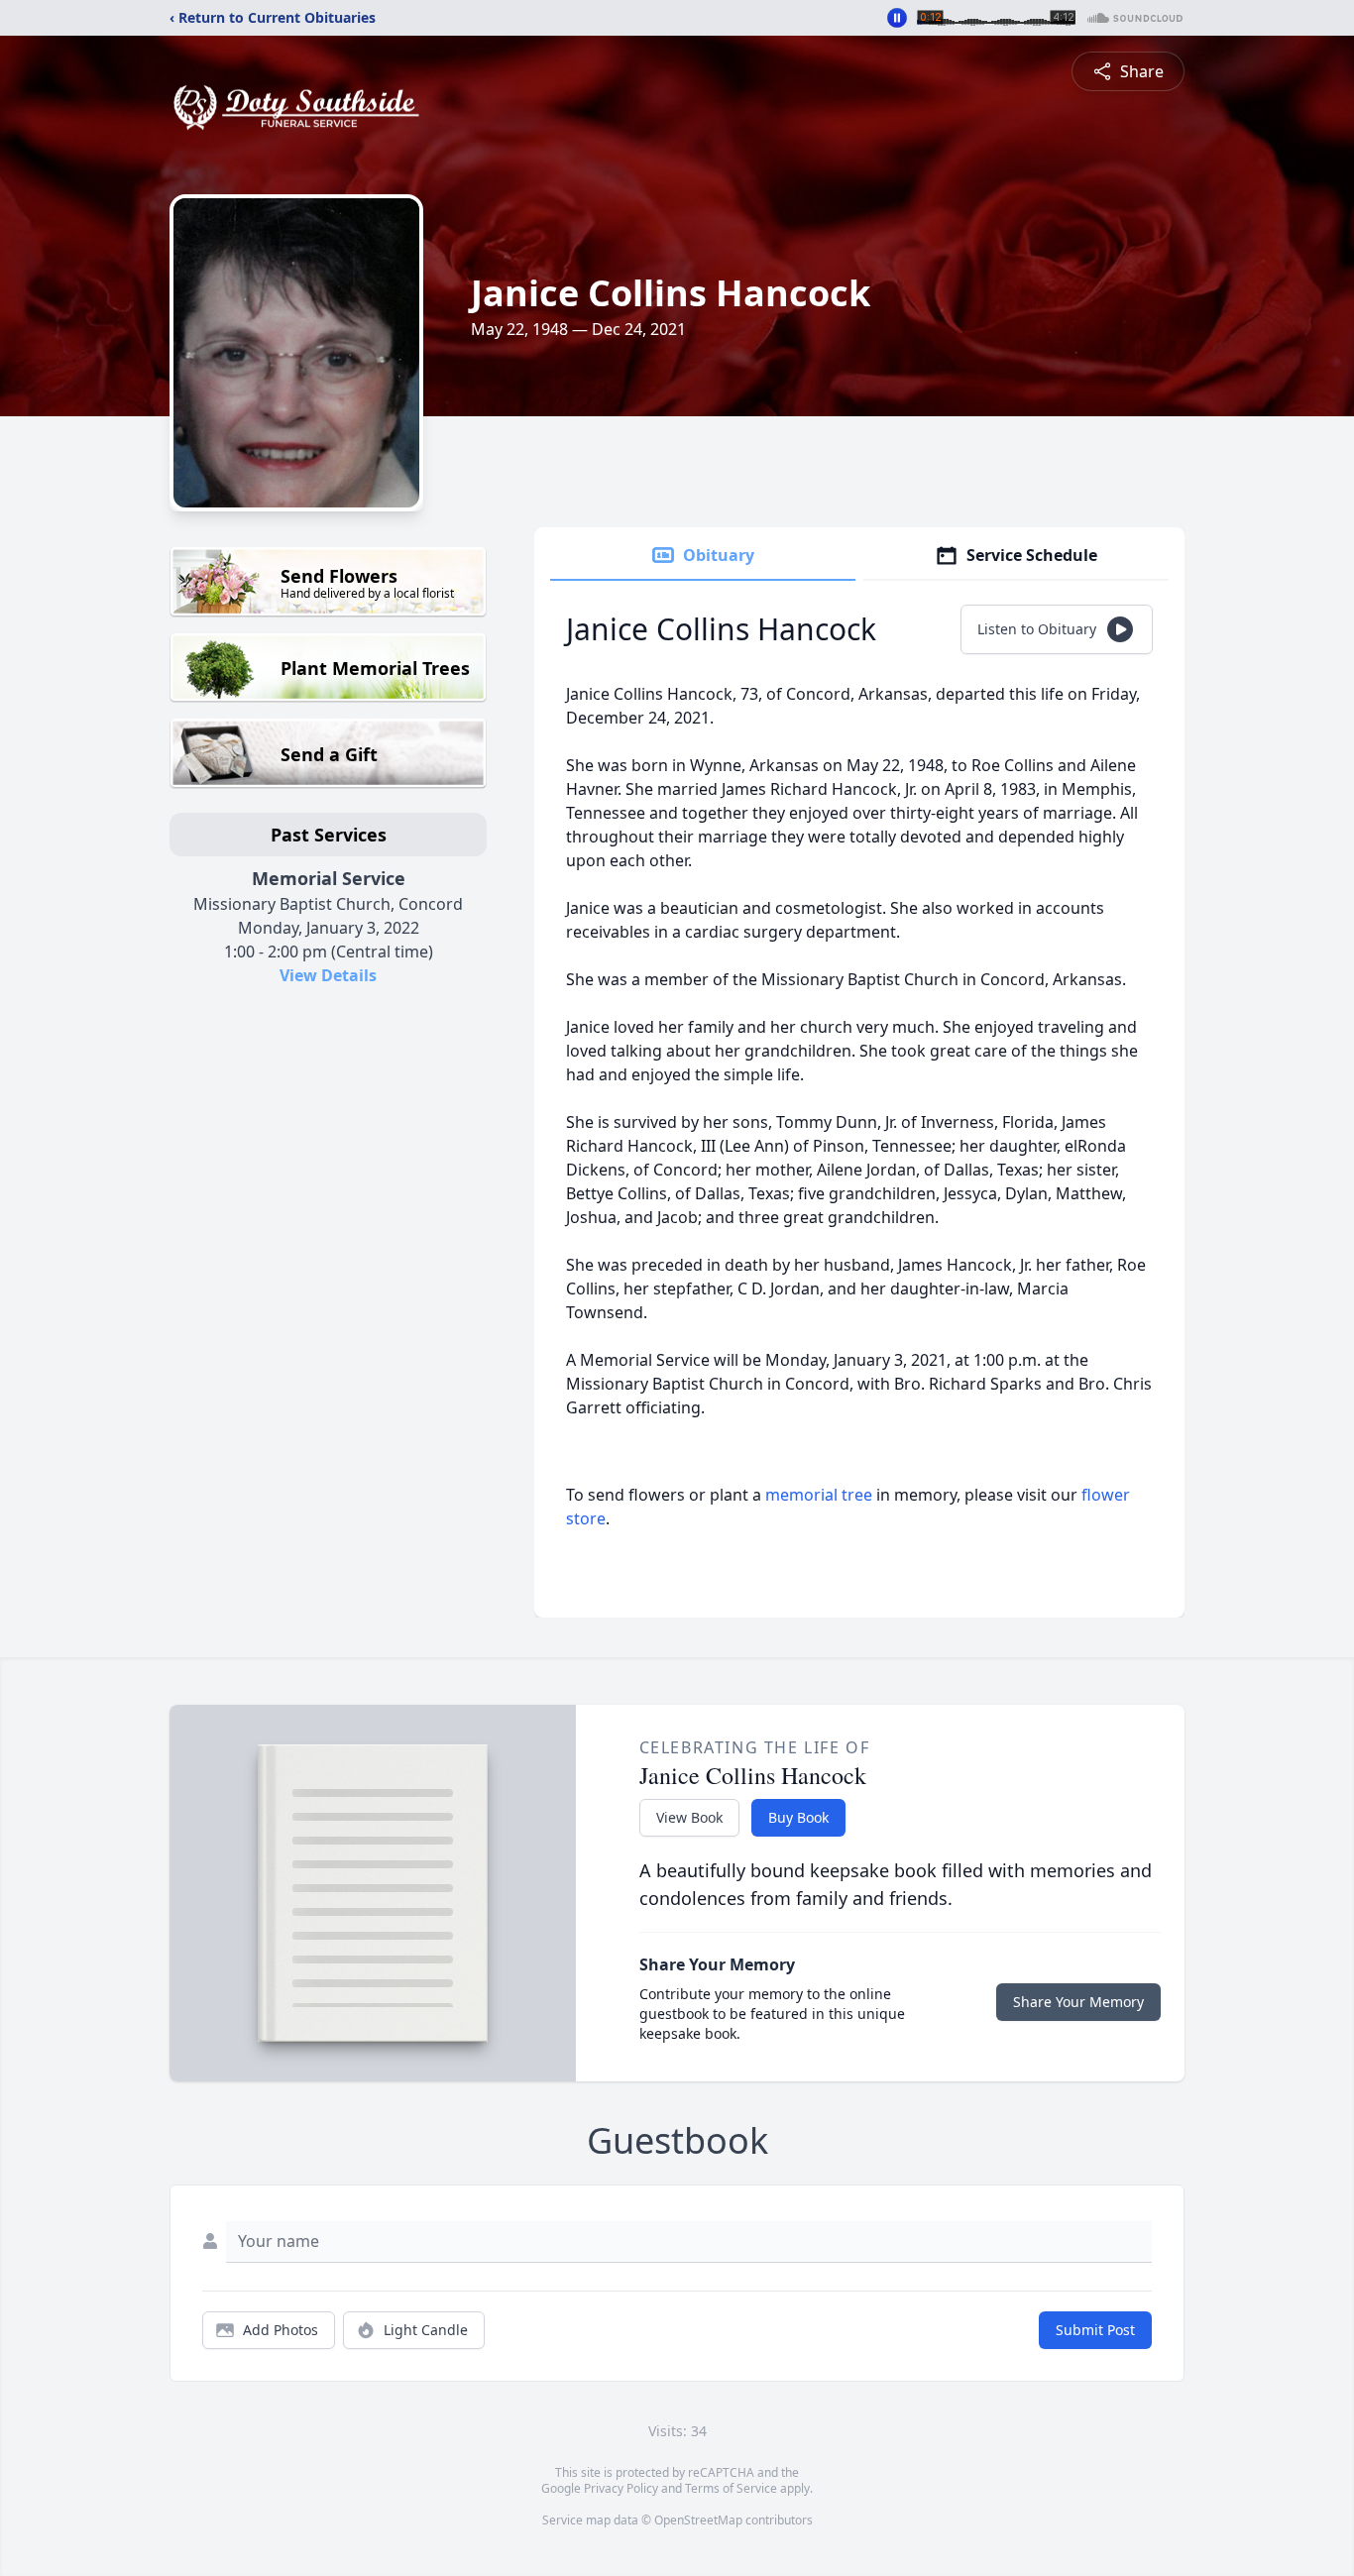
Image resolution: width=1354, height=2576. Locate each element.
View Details (328, 975)
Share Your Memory (1078, 2002)
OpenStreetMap (698, 2520)
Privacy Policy (621, 2488)
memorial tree (819, 1495)
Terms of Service (731, 2488)
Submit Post (1095, 2330)
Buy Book (798, 1817)
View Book (689, 1817)
